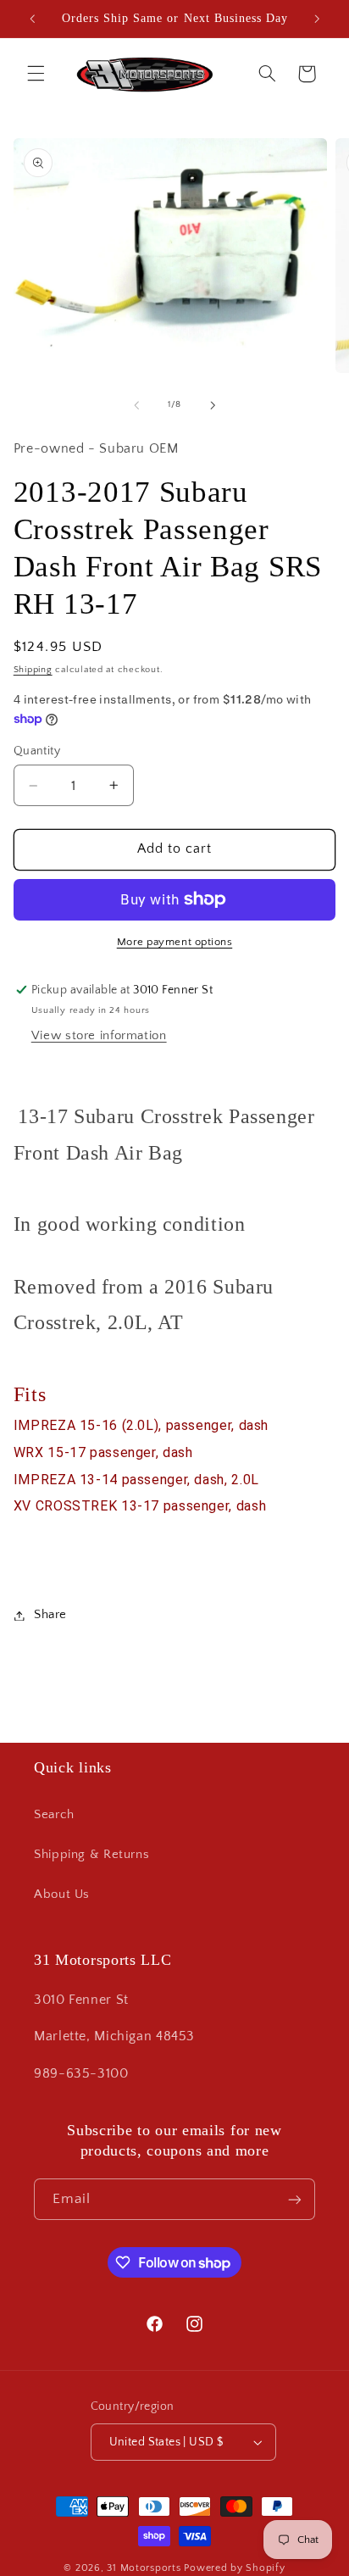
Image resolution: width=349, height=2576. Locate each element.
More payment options (175, 942)
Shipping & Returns (91, 1855)
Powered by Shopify (234, 2568)
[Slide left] (136, 405)
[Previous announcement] (32, 19)
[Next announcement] (317, 19)
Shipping (33, 670)
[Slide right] (213, 405)
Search (54, 1815)
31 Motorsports (144, 2568)
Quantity (37, 751)
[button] (36, 74)
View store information (99, 1036)
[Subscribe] (295, 2199)
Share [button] (50, 1615)
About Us (62, 1894)
